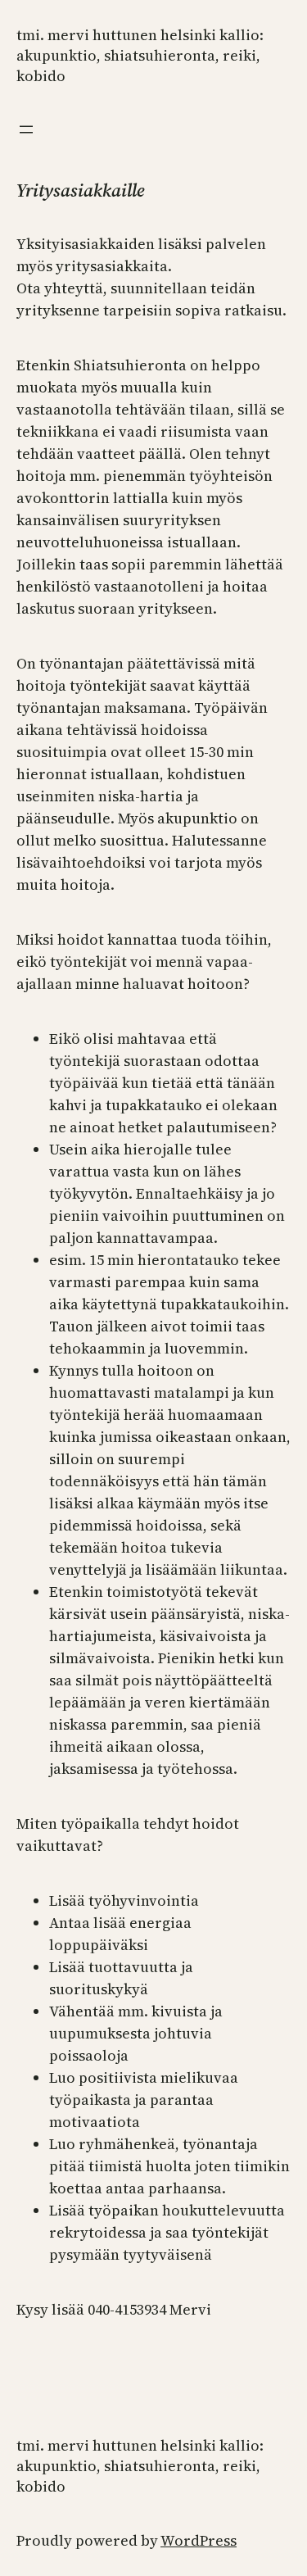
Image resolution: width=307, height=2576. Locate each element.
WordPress (199, 2540)
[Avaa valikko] (26, 129)
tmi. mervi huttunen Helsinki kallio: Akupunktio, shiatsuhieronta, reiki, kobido (140, 55)
